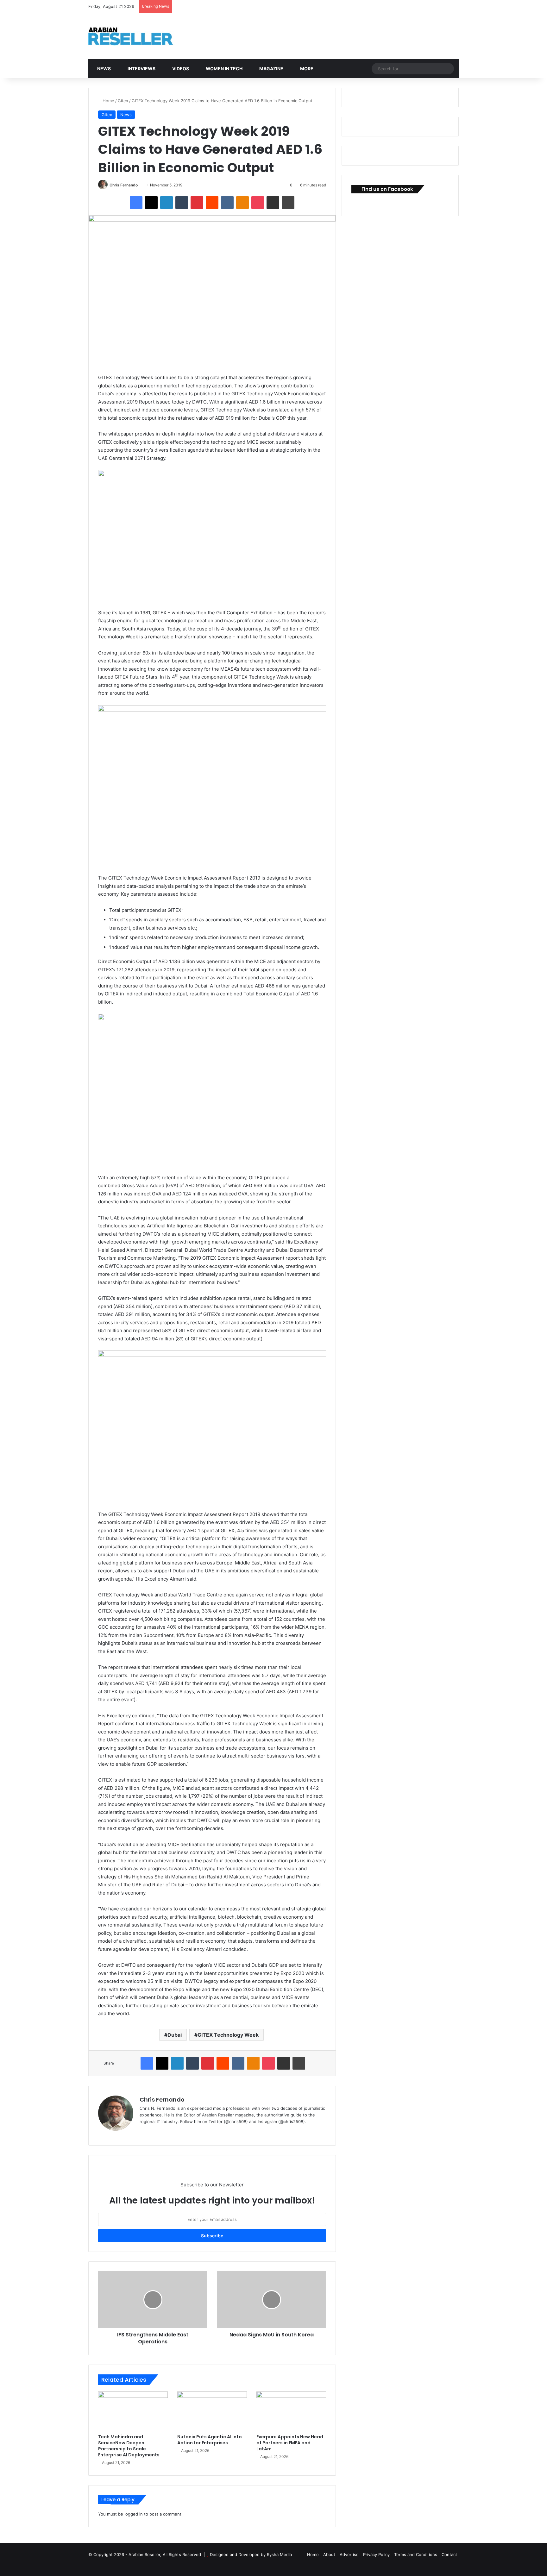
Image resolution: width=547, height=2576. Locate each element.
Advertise (349, 2554)
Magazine (271, 69)
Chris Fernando (124, 185)
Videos (180, 69)
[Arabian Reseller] (136, 36)
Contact (449, 2554)
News (104, 69)
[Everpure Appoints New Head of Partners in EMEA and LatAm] (291, 2411)
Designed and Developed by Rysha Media (251, 2554)
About (329, 2554)
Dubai (175, 2035)
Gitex (123, 101)
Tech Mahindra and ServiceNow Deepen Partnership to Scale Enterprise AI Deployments (129, 2446)
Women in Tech (224, 69)
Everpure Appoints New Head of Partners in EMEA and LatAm (290, 2443)
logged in (134, 2514)
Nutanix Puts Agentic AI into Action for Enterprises (210, 2440)
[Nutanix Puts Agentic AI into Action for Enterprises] (212, 2411)
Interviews (141, 69)
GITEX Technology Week (228, 2035)
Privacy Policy (376, 2554)
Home (108, 101)
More (306, 69)
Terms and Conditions (416, 2554)
